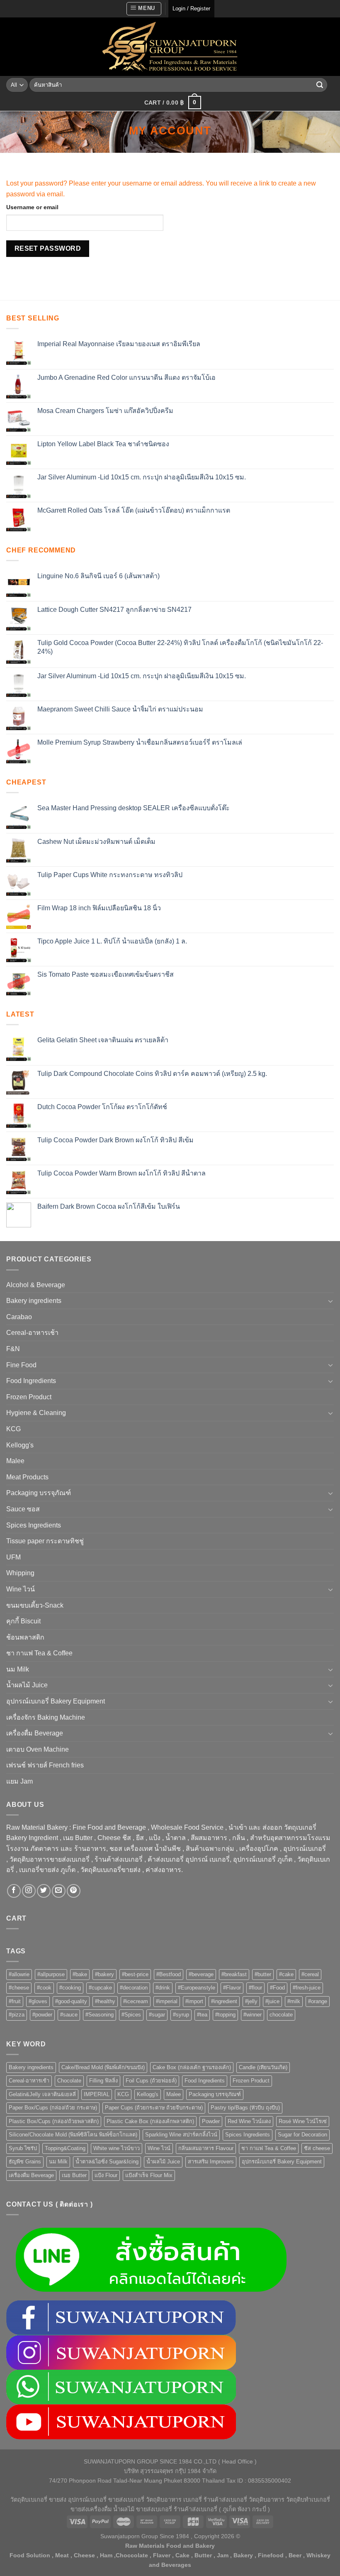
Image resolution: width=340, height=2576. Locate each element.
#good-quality (71, 2001)
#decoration (134, 1988)
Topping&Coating (65, 2148)
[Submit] (320, 85)
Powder (211, 2121)
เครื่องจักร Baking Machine (46, 1717)
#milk (294, 2001)
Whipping (20, 1573)
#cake (286, 1974)
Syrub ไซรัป (23, 2148)
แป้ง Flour (106, 2175)
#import (194, 2001)
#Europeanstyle (197, 1988)
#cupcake (100, 1988)
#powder (42, 2015)
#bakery (104, 1974)
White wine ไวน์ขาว (117, 2148)
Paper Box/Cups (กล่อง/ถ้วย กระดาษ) (53, 2108)
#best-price (135, 1974)
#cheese (19, 1988)
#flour (255, 1988)
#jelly (251, 2001)
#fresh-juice (307, 1988)
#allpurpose (51, 1974)
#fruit (15, 2001)
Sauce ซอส (23, 1509)
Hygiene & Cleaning (36, 1413)
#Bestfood (169, 1974)
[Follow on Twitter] (44, 1891)
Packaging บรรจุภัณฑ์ (39, 1493)
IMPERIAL (97, 2094)
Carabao (19, 1317)
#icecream (136, 2001)
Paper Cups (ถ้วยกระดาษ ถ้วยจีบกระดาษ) (154, 2108)
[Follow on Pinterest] (74, 1891)
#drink (163, 1988)
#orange (318, 2001)
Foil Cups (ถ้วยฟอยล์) (151, 2081)
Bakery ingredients (34, 1301)
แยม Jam (19, 1781)
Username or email (32, 207)
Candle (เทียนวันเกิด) (263, 2067)
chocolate (281, 2015)
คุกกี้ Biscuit (23, 1621)
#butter (263, 1974)
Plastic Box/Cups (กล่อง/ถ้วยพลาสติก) (54, 2121)
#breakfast (234, 1974)
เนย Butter (74, 2175)
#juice (272, 2001)
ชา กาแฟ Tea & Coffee (39, 1653)
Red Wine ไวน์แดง (249, 2121)
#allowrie (19, 1974)
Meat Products (27, 1477)
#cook (44, 1988)
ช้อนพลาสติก (25, 1637)
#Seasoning (100, 2015)
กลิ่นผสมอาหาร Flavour (206, 2148)
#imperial (167, 2001)
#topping (225, 2015)
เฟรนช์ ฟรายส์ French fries (45, 1765)
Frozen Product (29, 1397)
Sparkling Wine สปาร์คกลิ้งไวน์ (181, 2135)
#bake (80, 1974)
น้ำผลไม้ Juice (27, 1685)
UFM (13, 1557)
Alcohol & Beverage (36, 1285)
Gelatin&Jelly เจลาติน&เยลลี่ (42, 2094)
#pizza (17, 2015)
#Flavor (232, 1988)
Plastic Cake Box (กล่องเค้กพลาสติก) (150, 2121)
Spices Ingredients (34, 1525)
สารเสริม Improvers (211, 2162)
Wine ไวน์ (21, 1589)
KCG (13, 1429)
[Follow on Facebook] (14, 1891)
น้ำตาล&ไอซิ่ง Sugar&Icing (107, 2162)
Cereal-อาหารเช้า (32, 1333)
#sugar (157, 2015)
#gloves (38, 2001)
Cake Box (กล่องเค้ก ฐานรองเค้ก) (192, 2067)
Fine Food (21, 1365)
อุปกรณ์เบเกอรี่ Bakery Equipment (56, 1701)
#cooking (70, 1988)
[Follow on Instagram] (29, 1891)
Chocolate (69, 2081)
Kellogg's (20, 1445)
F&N (13, 1349)
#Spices (131, 2015)
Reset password (48, 248)
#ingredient (224, 2001)
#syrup (181, 2015)
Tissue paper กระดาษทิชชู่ (45, 1541)
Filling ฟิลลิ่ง (103, 2081)
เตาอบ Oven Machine (38, 1749)
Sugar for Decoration (302, 2135)
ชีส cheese (317, 2148)
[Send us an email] (59, 1891)
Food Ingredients (31, 1381)
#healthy (105, 2001)
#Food (277, 1988)
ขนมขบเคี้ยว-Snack (35, 1605)
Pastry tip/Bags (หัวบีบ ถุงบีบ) (245, 2108)
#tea (202, 2015)
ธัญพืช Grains (25, 2162)
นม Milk (18, 1669)
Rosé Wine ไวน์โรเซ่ (303, 2121)
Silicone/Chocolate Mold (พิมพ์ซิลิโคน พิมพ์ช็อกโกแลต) (73, 2135)
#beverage (201, 1974)
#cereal (310, 1974)
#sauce (69, 2015)
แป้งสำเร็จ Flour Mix (149, 2175)
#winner (253, 2015)
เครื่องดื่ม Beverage (35, 1733)
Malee (15, 1461)
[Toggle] (330, 1301)
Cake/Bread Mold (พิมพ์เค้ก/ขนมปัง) (103, 2067)
